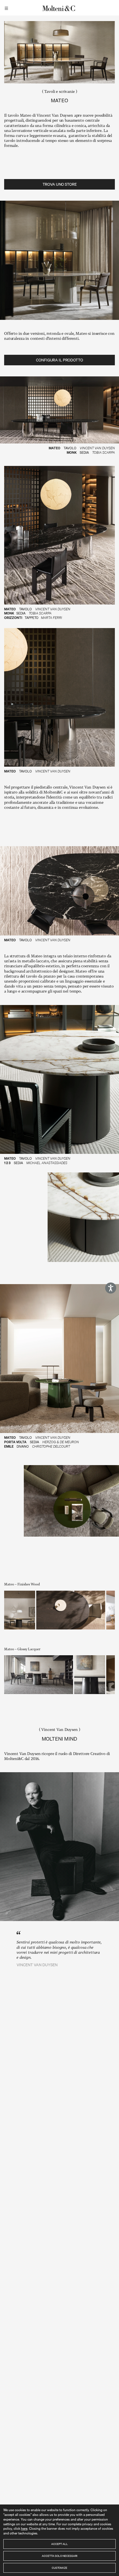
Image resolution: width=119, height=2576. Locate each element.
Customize (59, 2568)
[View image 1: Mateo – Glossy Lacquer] (39, 1675)
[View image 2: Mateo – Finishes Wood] (71, 1610)
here (24, 2528)
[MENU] (7, 8)
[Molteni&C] (59, 8)
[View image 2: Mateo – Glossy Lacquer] (90, 1675)
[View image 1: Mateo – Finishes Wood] (20, 1610)
